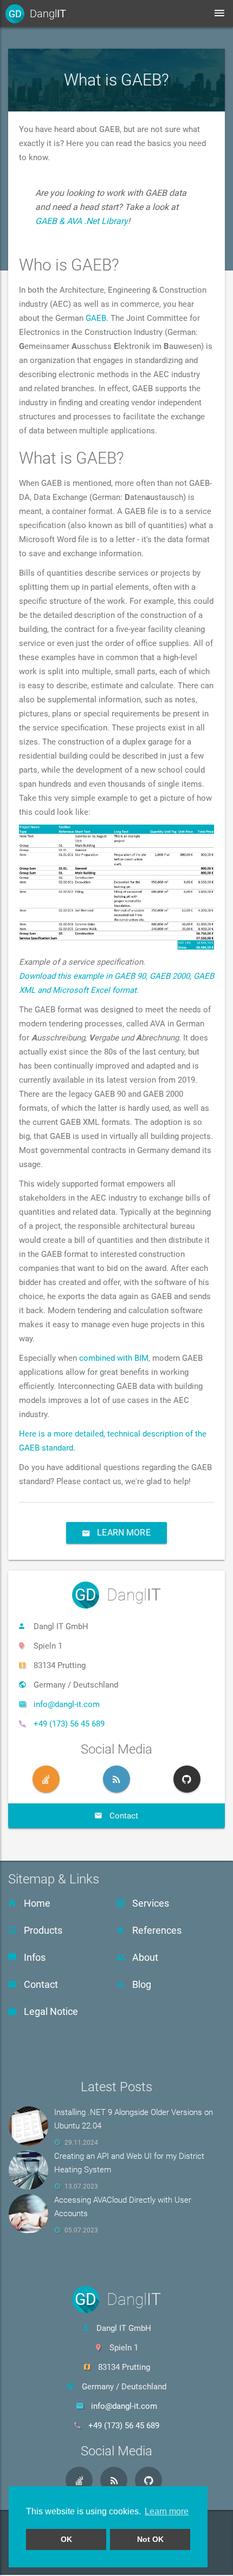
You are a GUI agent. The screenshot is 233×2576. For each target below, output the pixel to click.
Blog (141, 1984)
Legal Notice (50, 2011)
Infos (34, 1957)
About (144, 1957)
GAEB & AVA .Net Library (82, 221)
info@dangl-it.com (67, 1704)
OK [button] (66, 2539)
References (156, 1930)
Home (36, 1903)
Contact (40, 1984)
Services (150, 1903)
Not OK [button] (150, 2539)
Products (42, 1930)
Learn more (123, 1533)
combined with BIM (114, 1358)
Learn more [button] (167, 2511)
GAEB (96, 318)
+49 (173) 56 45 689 (69, 1724)
